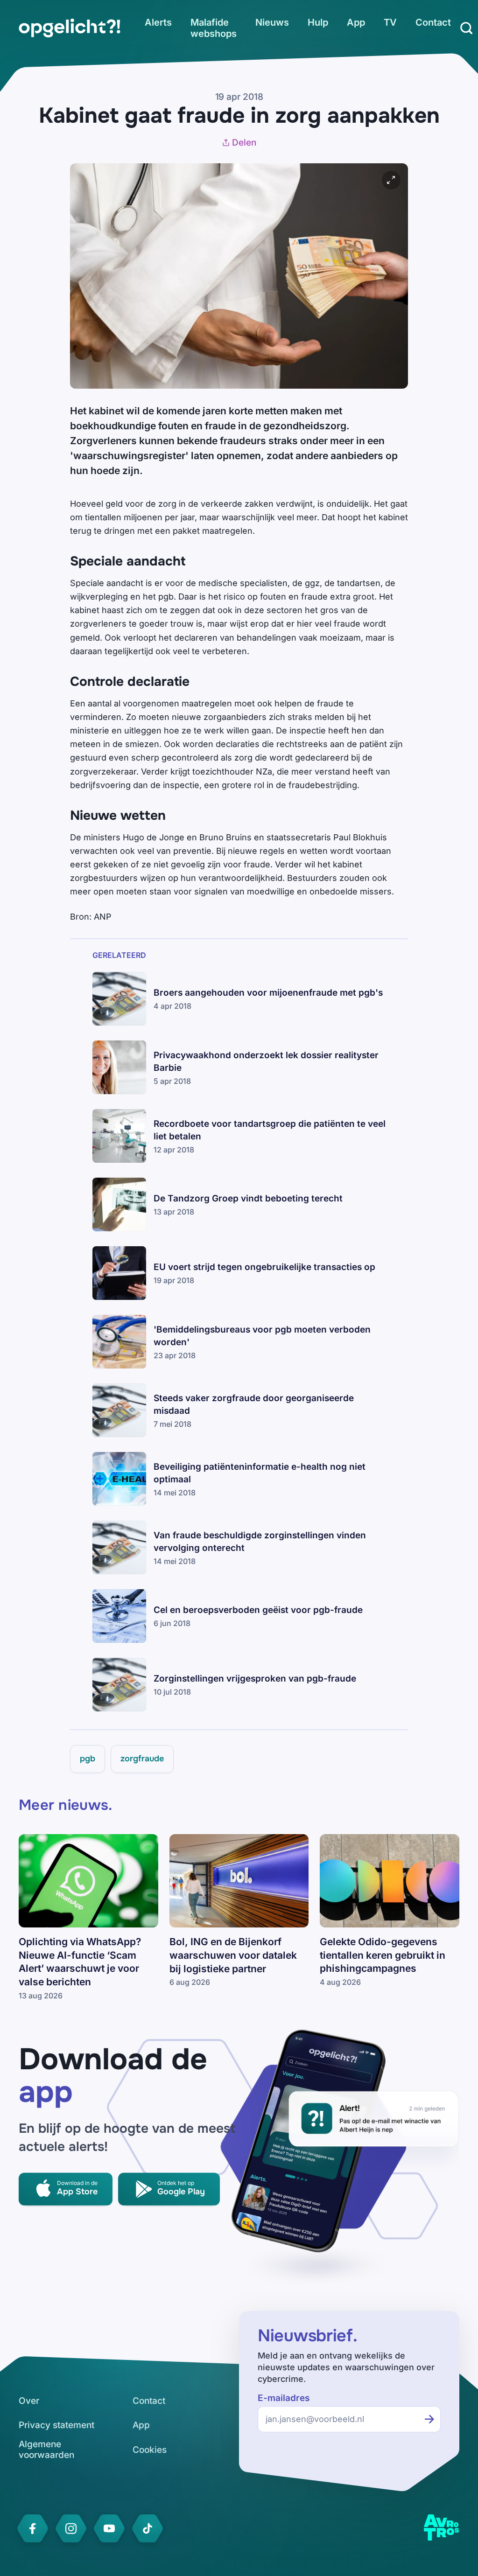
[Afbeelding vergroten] (391, 180)
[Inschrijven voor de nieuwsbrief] (429, 2419)
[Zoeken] (466, 28)
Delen (244, 143)
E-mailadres (284, 2398)
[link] (70, 28)
